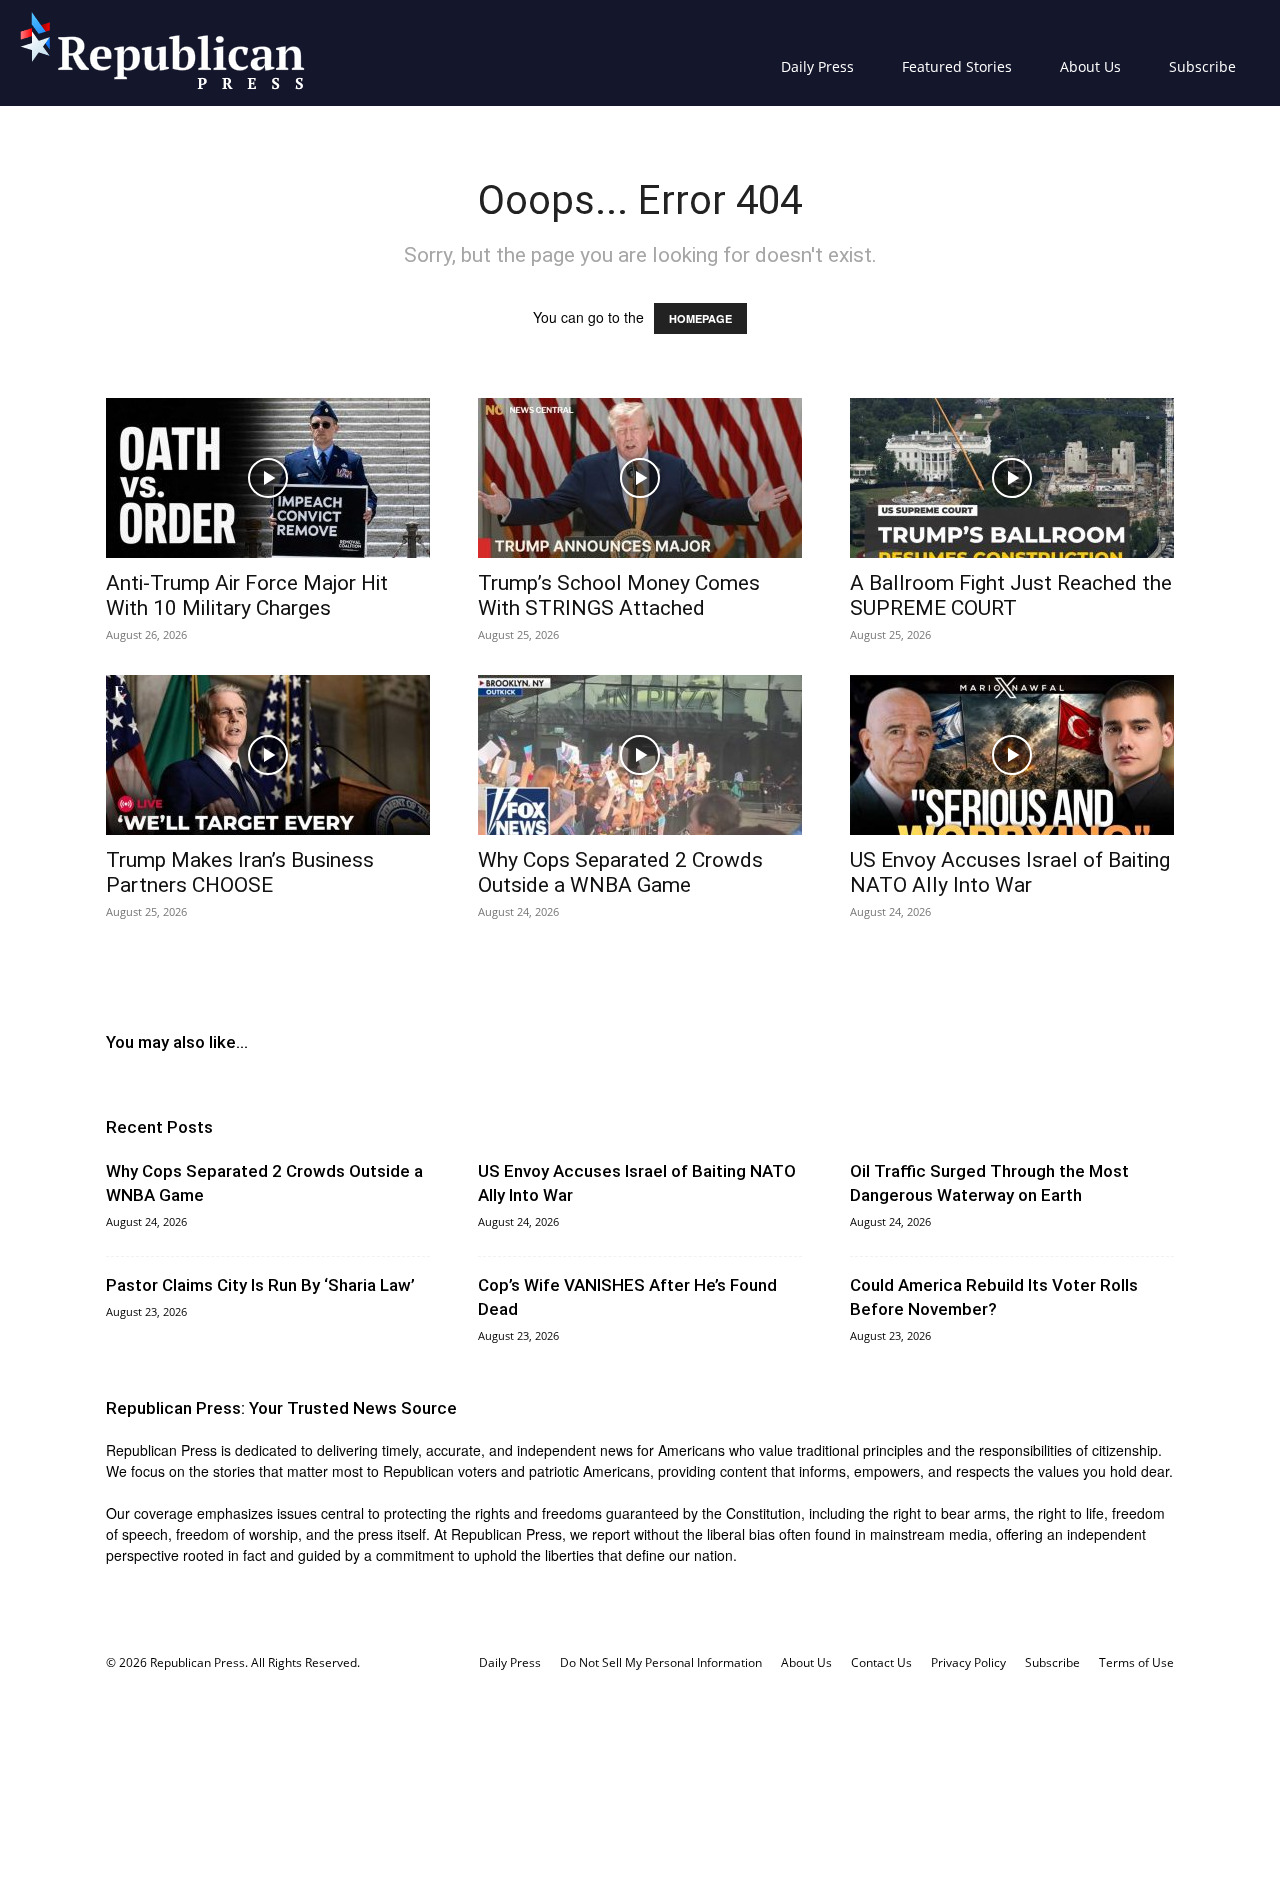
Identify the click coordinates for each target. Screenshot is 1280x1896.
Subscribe (1202, 66)
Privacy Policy (968, 1662)
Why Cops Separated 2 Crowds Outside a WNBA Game (620, 872)
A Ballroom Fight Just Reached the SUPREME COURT (1011, 595)
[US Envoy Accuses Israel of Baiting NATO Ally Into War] (1012, 755)
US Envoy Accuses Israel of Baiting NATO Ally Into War (1010, 872)
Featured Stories (957, 66)
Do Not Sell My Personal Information (661, 1662)
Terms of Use (1136, 1662)
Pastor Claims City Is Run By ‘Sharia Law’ (260, 1285)
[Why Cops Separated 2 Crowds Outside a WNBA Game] (640, 755)
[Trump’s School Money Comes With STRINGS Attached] (640, 478)
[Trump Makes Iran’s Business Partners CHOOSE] (268, 755)
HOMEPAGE (700, 318)
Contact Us (881, 1662)
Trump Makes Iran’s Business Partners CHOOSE (240, 872)
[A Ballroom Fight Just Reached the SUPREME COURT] (1012, 478)
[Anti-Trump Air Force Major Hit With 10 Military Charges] (268, 478)
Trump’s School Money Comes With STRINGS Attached (619, 595)
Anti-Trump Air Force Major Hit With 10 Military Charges (247, 595)
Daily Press (817, 66)
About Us (1090, 66)
